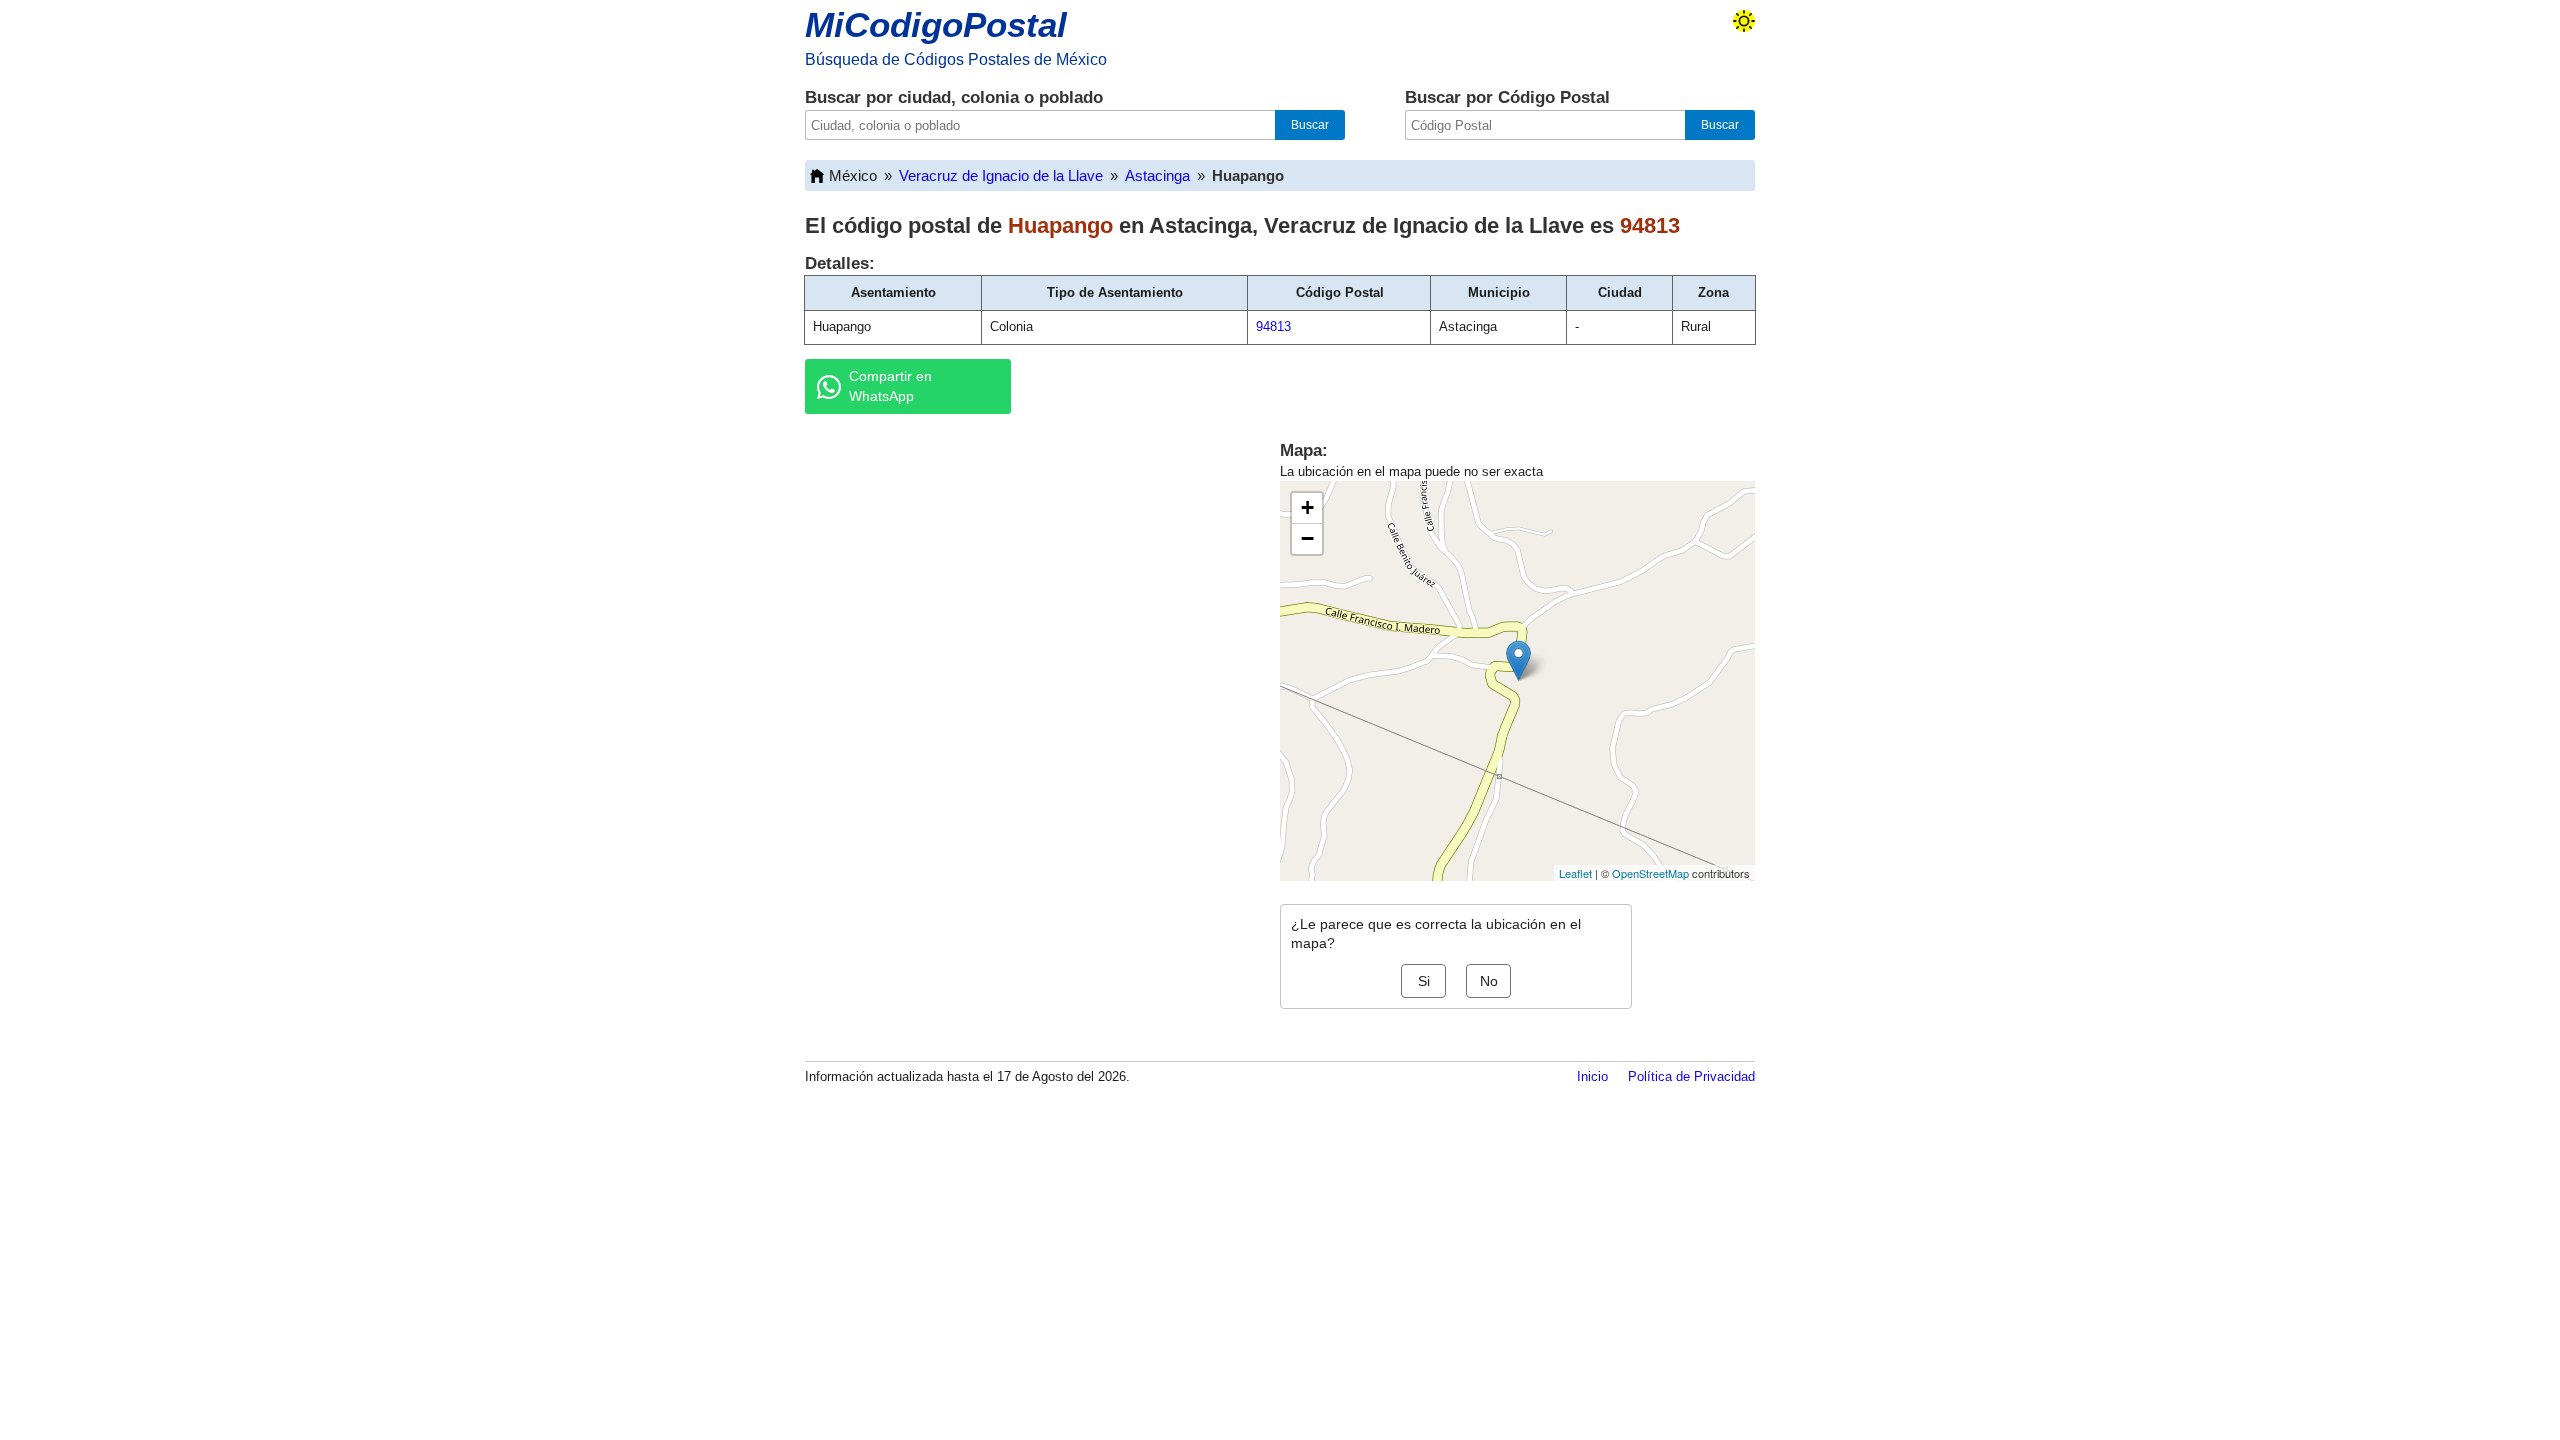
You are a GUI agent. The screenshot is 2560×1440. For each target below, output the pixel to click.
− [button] (1307, 538)
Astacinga (1157, 175)
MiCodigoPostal (936, 24)
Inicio (1592, 1076)
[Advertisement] (1020, 584)
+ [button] (1307, 507)
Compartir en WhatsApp (890, 386)
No (1489, 981)
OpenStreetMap (1650, 873)
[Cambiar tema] (1744, 21)
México (853, 175)
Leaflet (1575, 873)
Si (1424, 981)
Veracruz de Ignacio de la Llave (1001, 175)
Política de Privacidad (1691, 1076)
